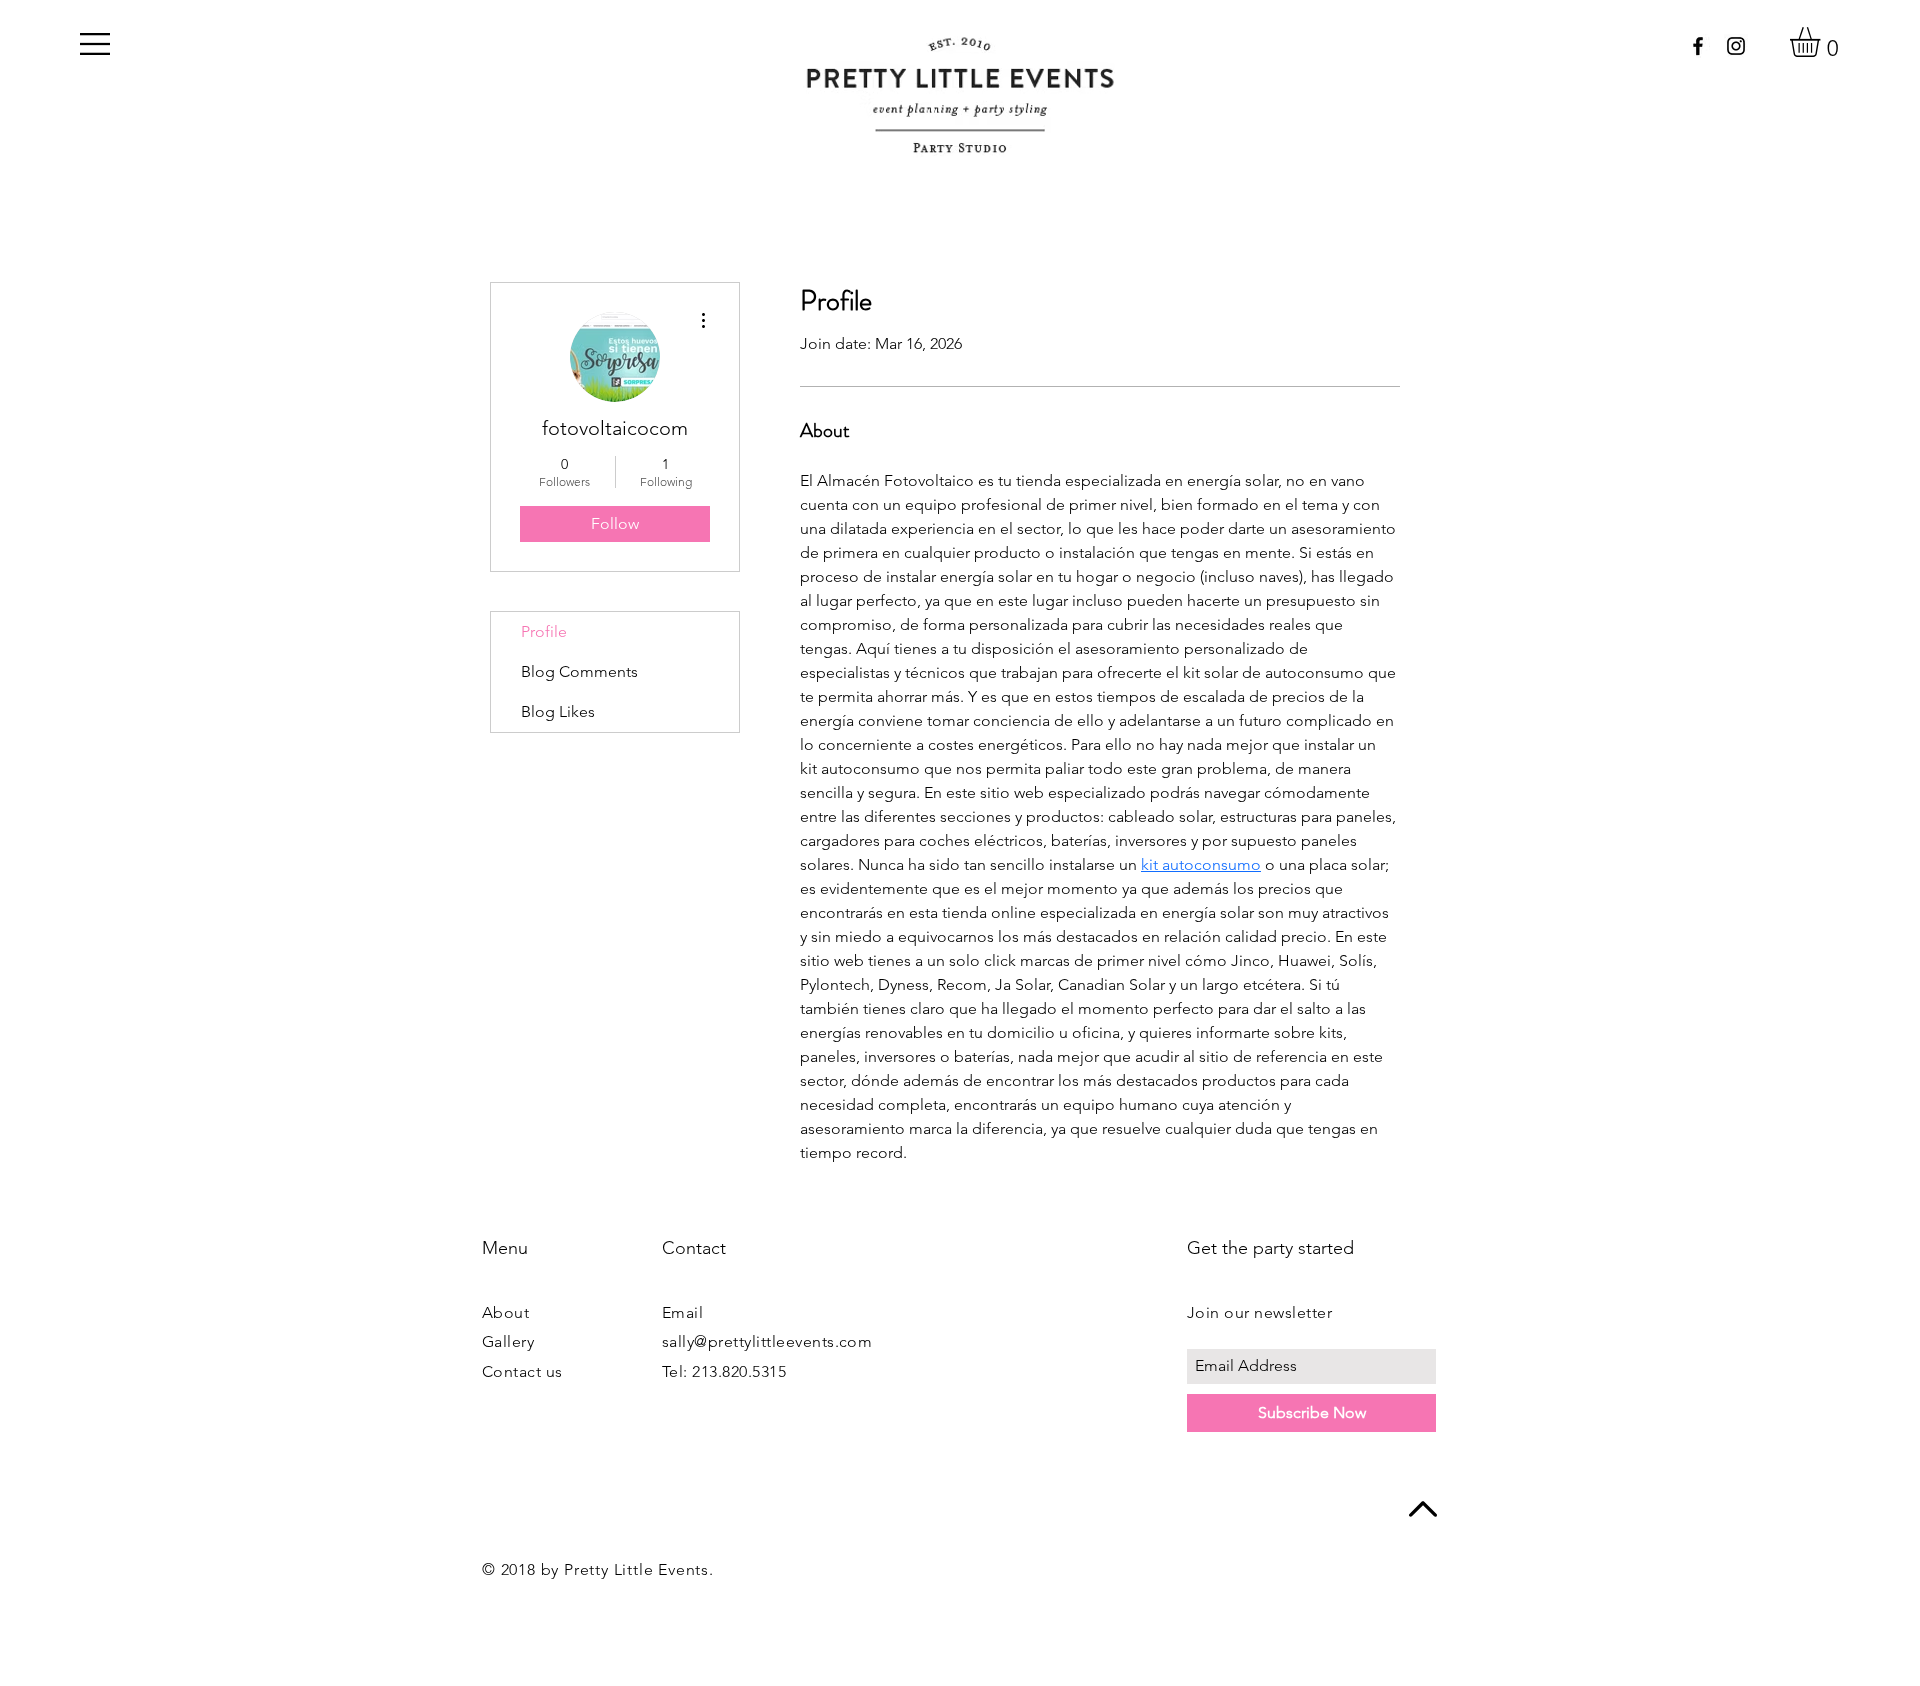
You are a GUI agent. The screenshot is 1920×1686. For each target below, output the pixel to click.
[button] (95, 44)
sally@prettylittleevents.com (767, 1341)
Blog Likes (558, 711)
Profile (544, 631)
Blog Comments (579, 671)
